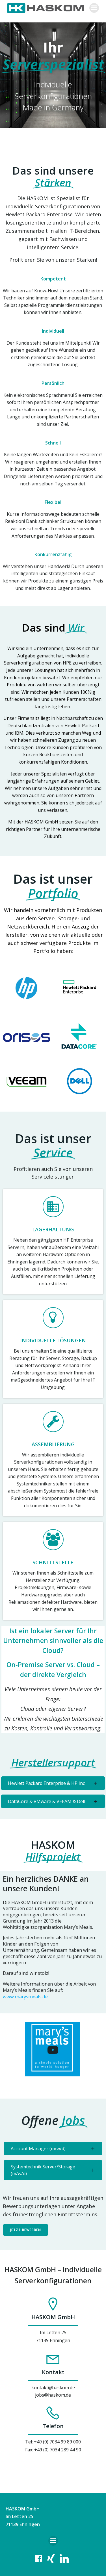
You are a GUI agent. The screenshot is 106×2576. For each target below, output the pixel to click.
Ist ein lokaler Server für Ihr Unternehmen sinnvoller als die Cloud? (53, 1641)
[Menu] (94, 8)
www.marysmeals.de (25, 1997)
